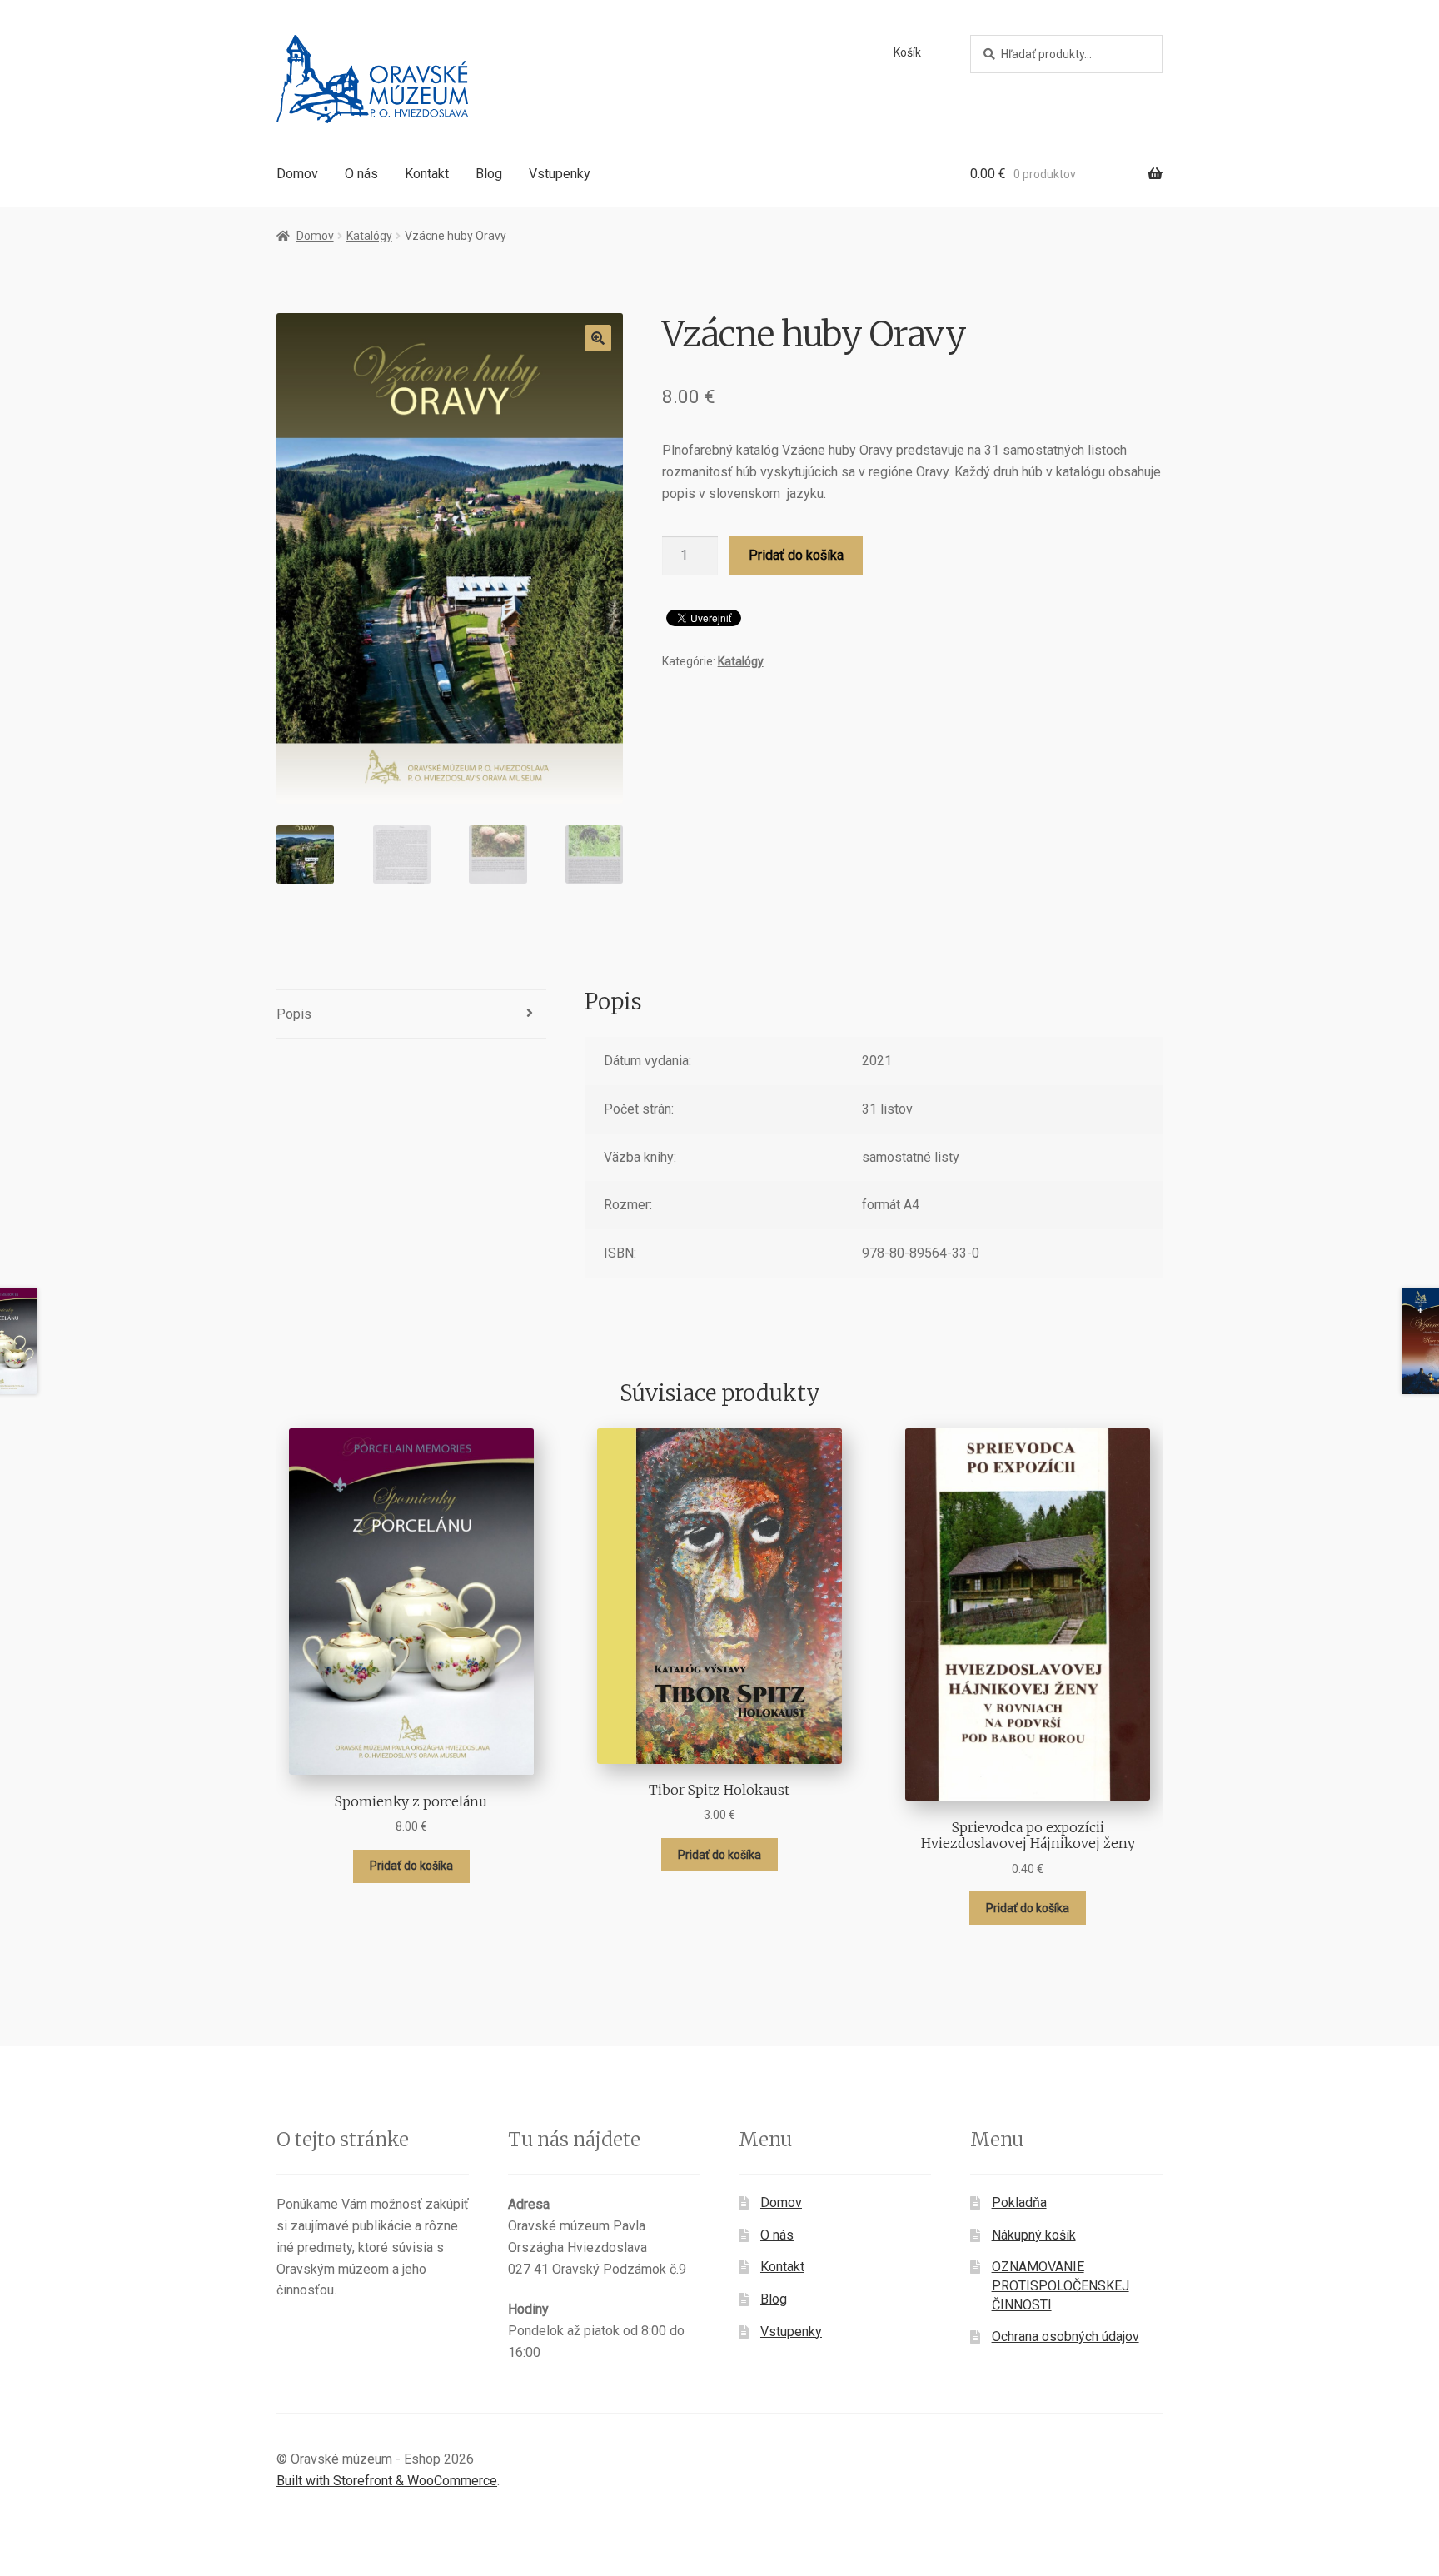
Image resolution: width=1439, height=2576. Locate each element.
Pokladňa (1019, 2202)
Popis (294, 1014)
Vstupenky (560, 174)
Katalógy (369, 236)
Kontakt (427, 174)
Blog (489, 174)
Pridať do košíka (796, 555)
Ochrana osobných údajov (1066, 2337)
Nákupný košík (1034, 2235)
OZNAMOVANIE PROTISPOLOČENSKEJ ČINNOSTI (1061, 2285)
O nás (361, 174)
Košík (907, 52)
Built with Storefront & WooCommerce (387, 2481)
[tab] (411, 1015)
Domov (297, 174)
